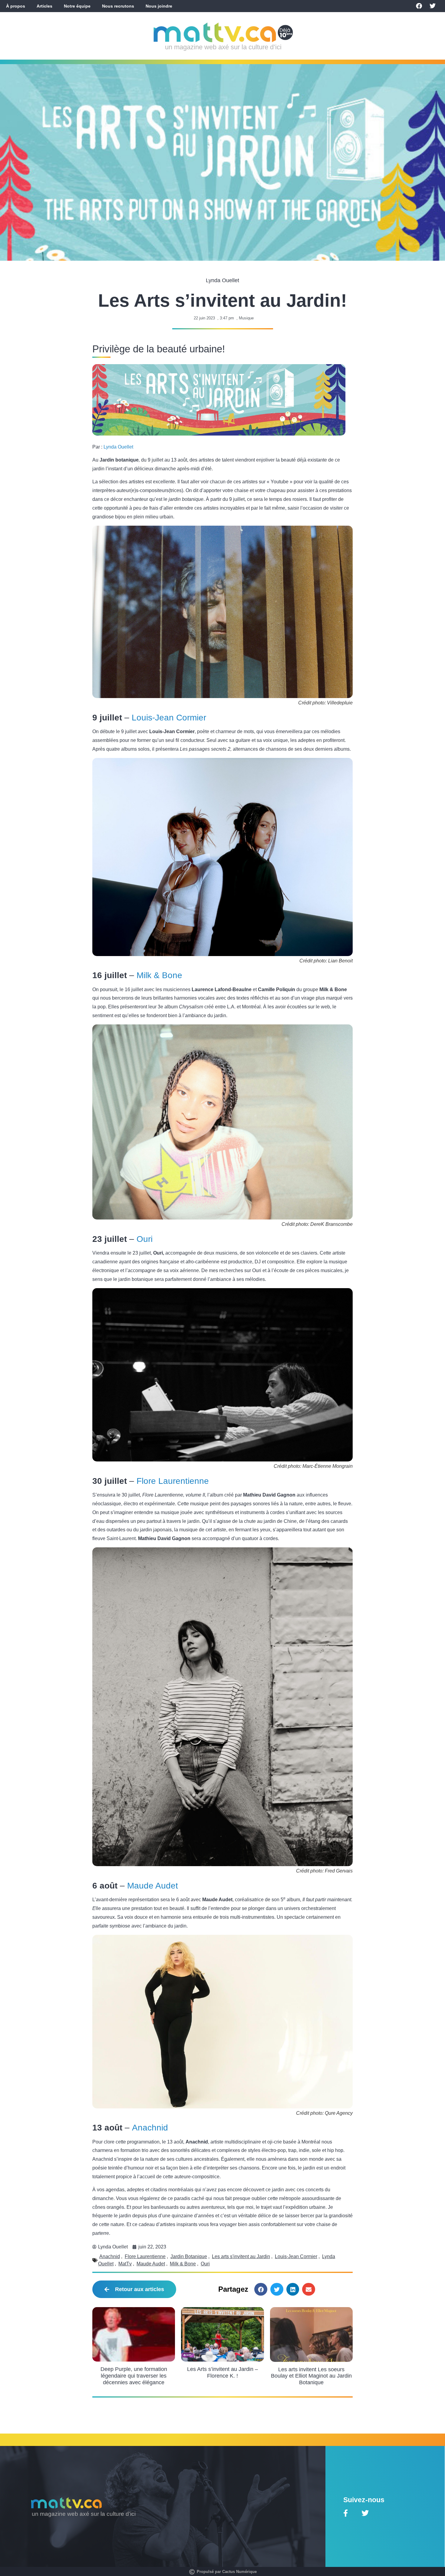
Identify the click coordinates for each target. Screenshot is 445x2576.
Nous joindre (159, 6)
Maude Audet (153, 1886)
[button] (261, 2289)
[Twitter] (433, 6)
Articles (44, 6)
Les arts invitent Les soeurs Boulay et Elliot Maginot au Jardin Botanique (311, 2376)
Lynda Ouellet (118, 447)
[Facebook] (419, 6)
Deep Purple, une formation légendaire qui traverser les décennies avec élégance (134, 2376)
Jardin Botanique (189, 2256)
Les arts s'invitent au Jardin (241, 2256)
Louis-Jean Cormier (169, 718)
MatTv (125, 2264)
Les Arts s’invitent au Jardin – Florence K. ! (222, 2372)
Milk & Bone (159, 975)
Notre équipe (77, 6)
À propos (16, 6)
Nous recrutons (118, 6)
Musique (246, 318)
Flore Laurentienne (173, 1481)
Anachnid (150, 2128)
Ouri (145, 1239)
